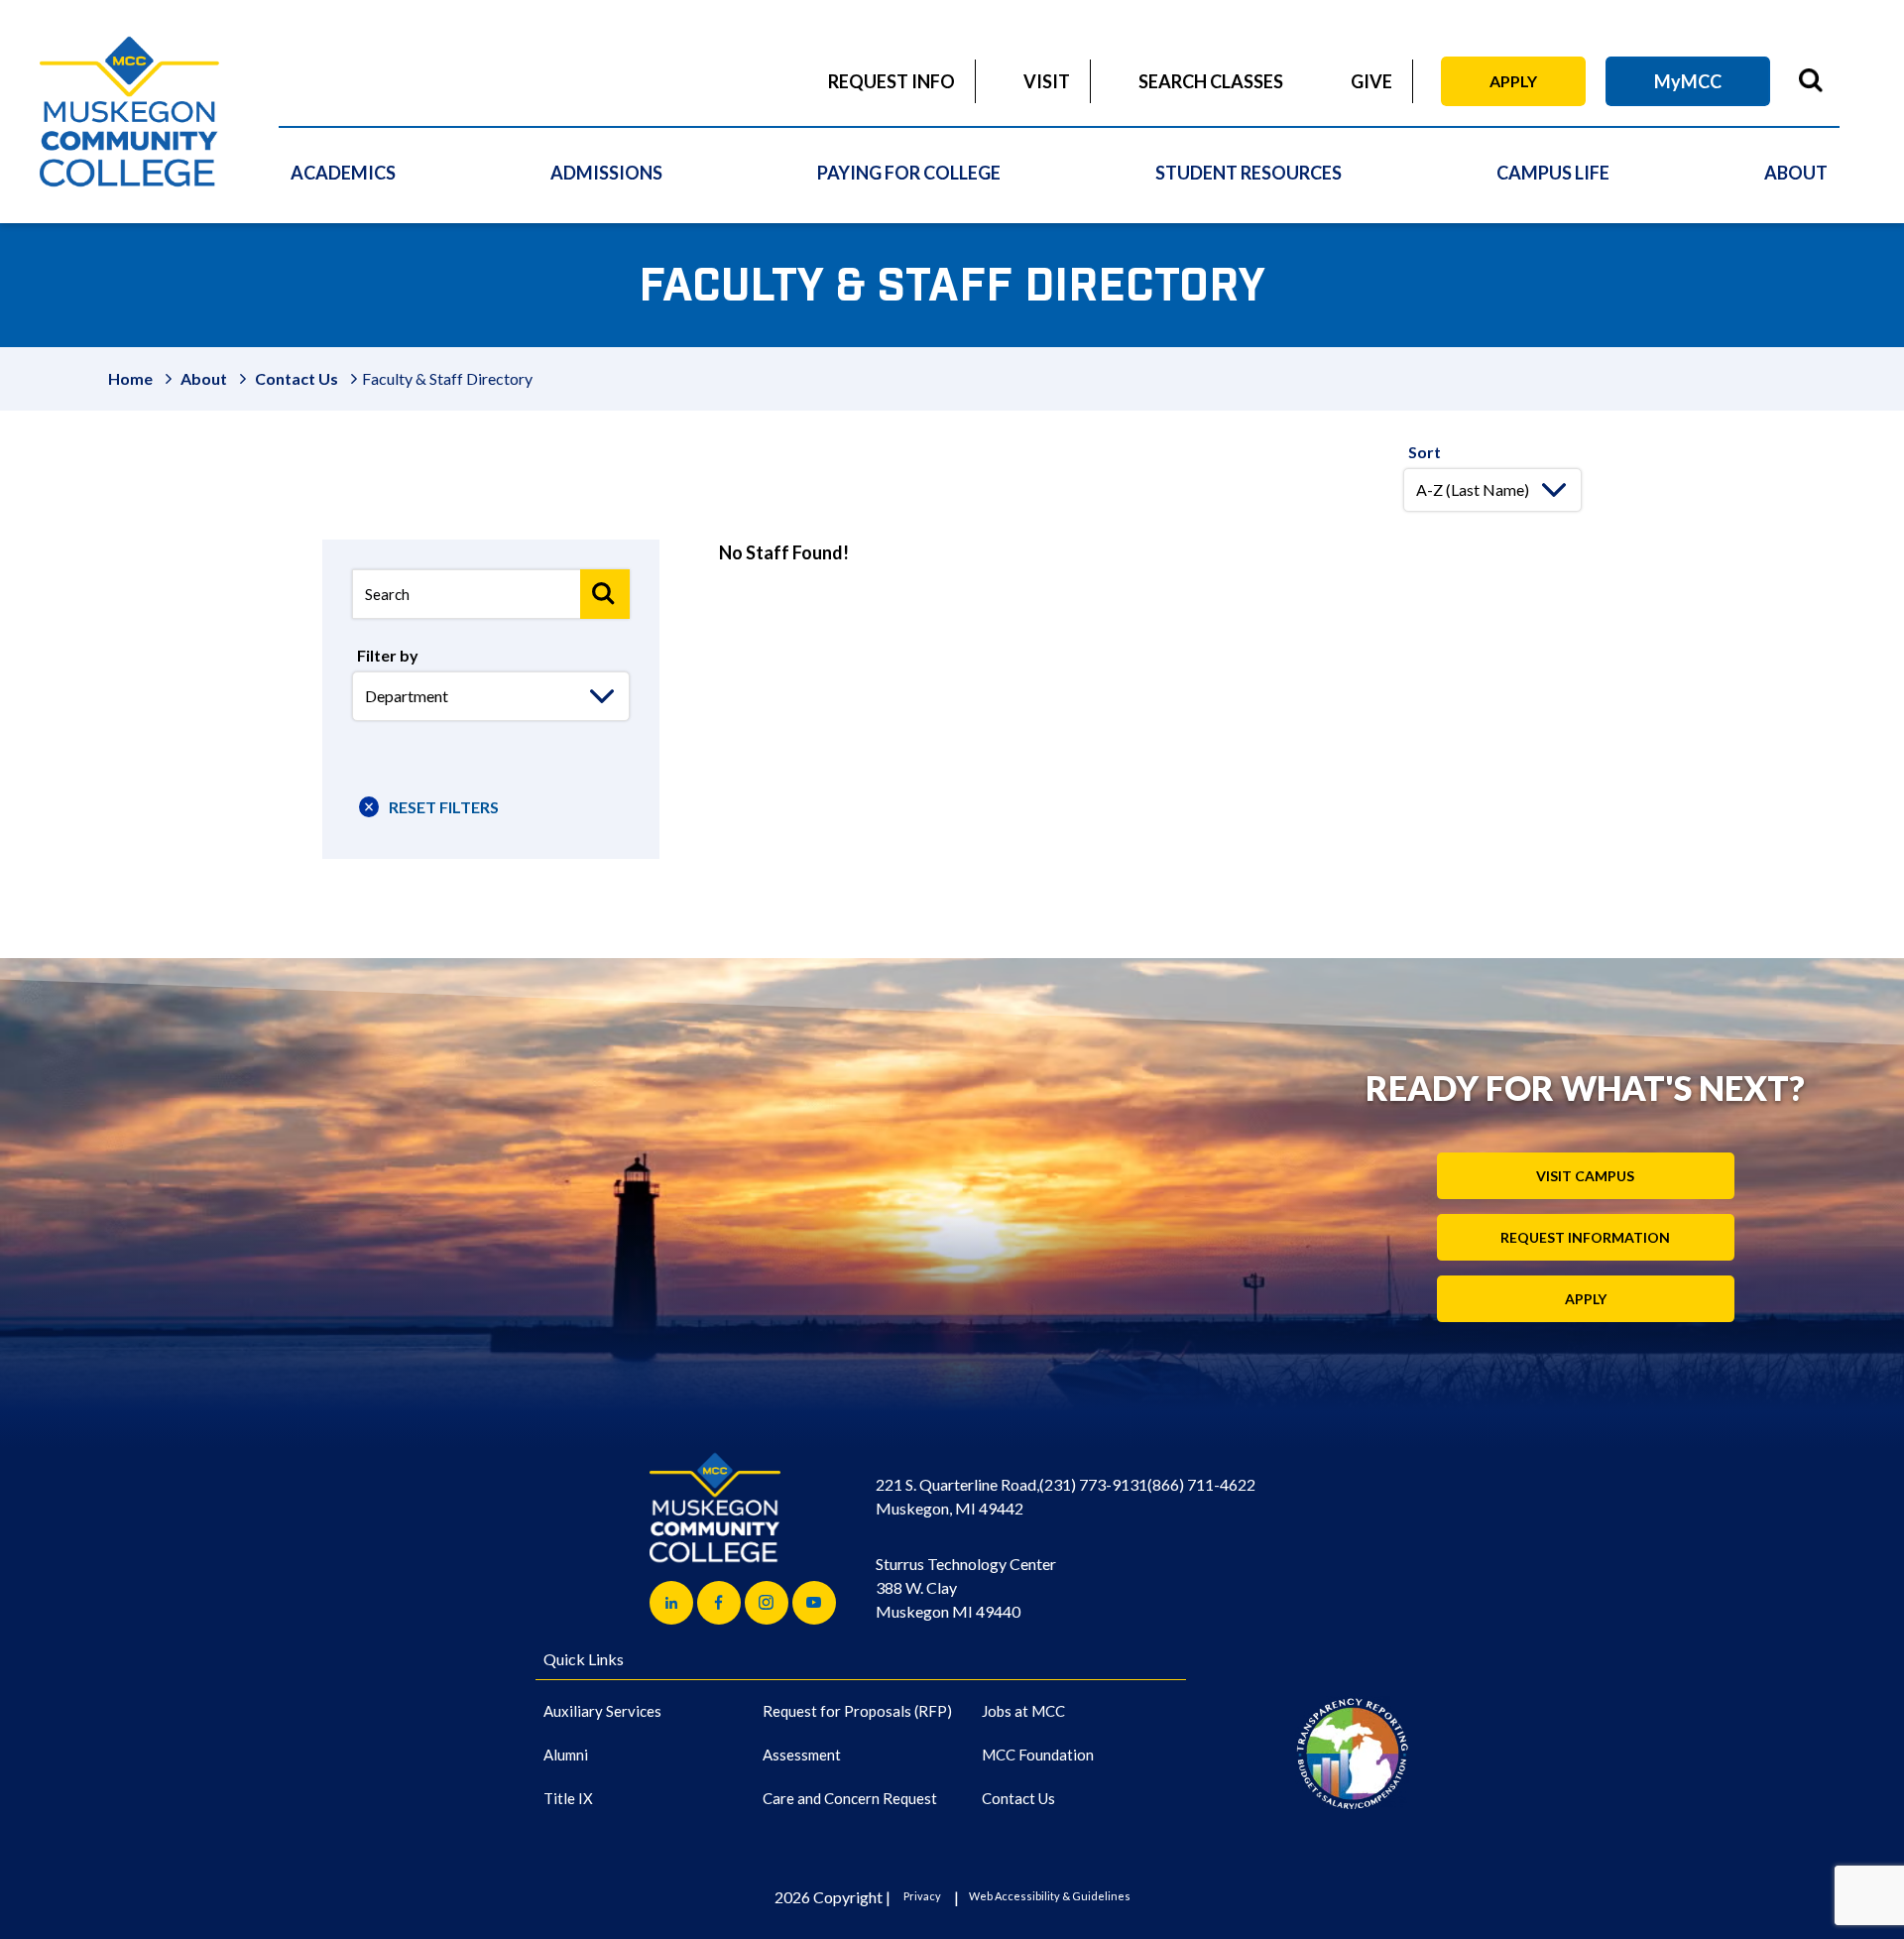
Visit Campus (1585, 1176)
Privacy (922, 1896)
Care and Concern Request (850, 1798)
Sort (1425, 452)
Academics (343, 173)
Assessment (802, 1755)
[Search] (605, 594)
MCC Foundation (1038, 1755)
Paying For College (909, 173)
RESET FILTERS (444, 807)
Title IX (568, 1798)
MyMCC (1688, 81)
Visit (1047, 81)
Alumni (566, 1755)
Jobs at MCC (1023, 1711)
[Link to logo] (1352, 1753)
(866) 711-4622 (1201, 1484)
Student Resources (1249, 173)
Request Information (1585, 1237)
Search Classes (1211, 81)
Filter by (388, 655)
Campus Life (1553, 173)
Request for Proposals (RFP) (857, 1711)
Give (1371, 81)
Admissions (606, 173)
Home (130, 378)
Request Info (892, 81)
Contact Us (297, 378)
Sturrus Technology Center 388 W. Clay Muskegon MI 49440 (966, 1587)
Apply (1513, 81)
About (1796, 173)
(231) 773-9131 (1093, 1484)
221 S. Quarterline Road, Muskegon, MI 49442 (957, 1496)
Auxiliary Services (602, 1711)
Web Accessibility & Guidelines (1050, 1896)
